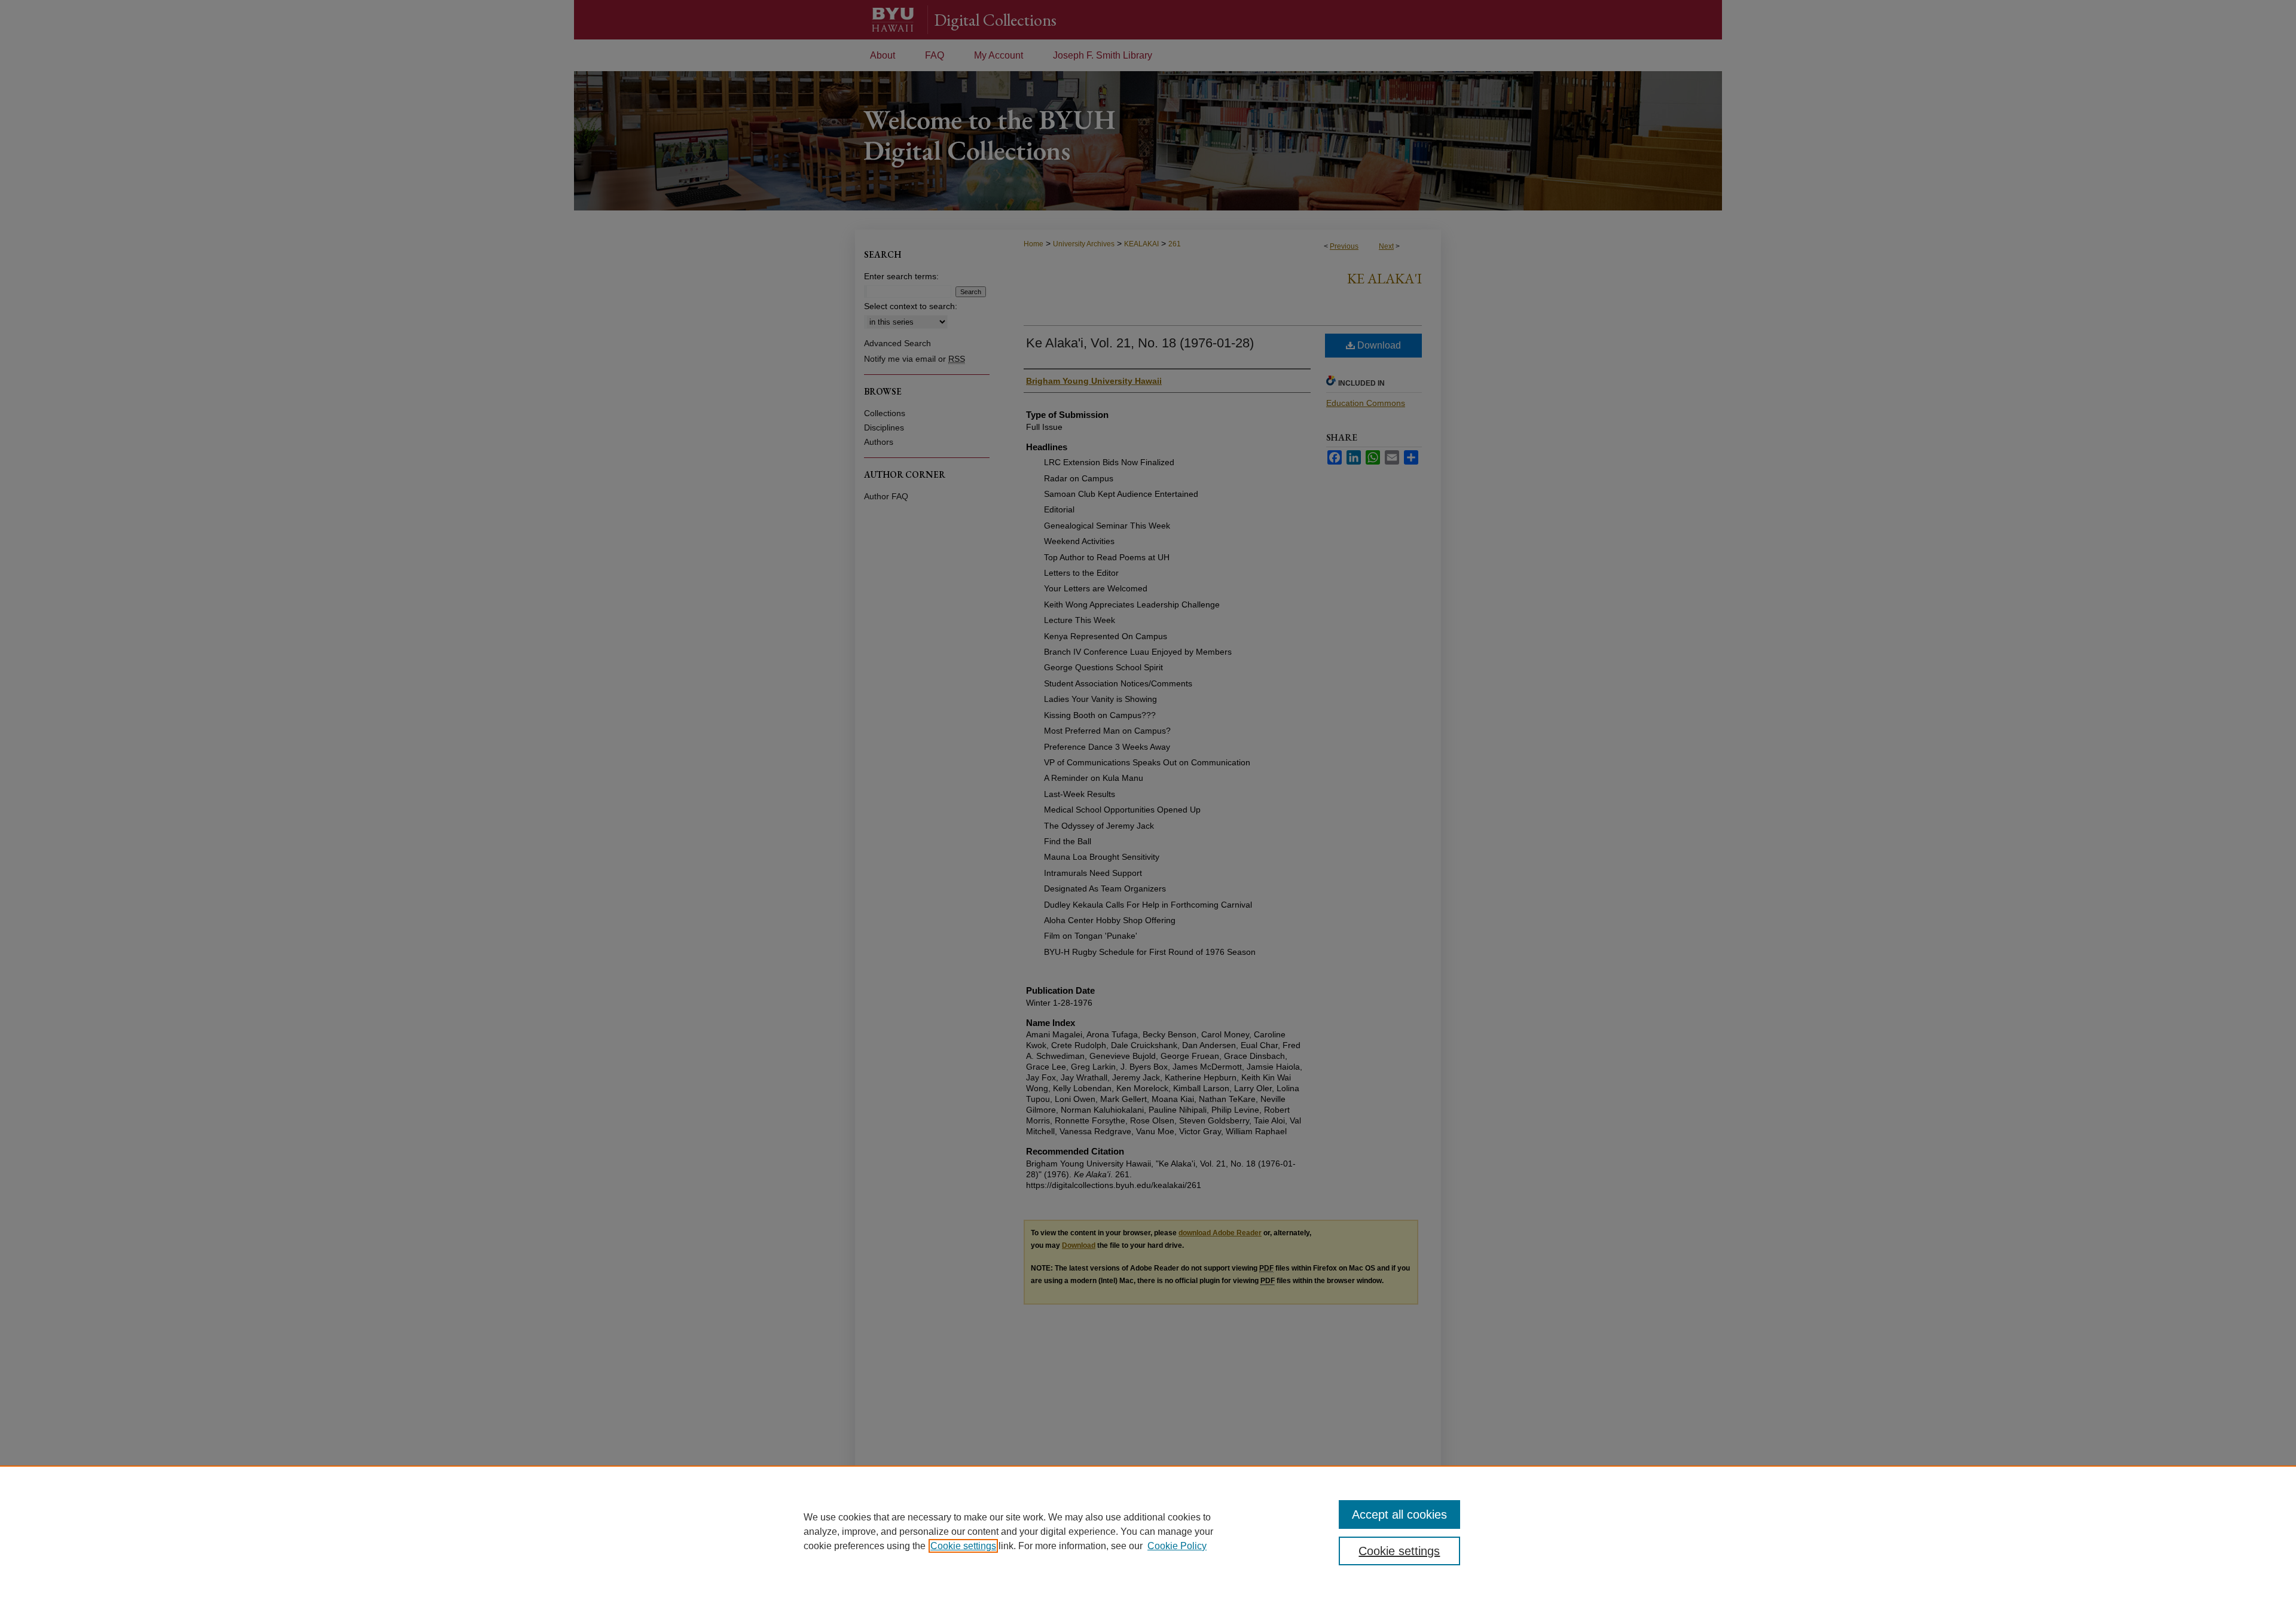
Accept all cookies (1399, 1514)
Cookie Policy (1177, 1546)
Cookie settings (963, 1546)
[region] (1148, 1531)
